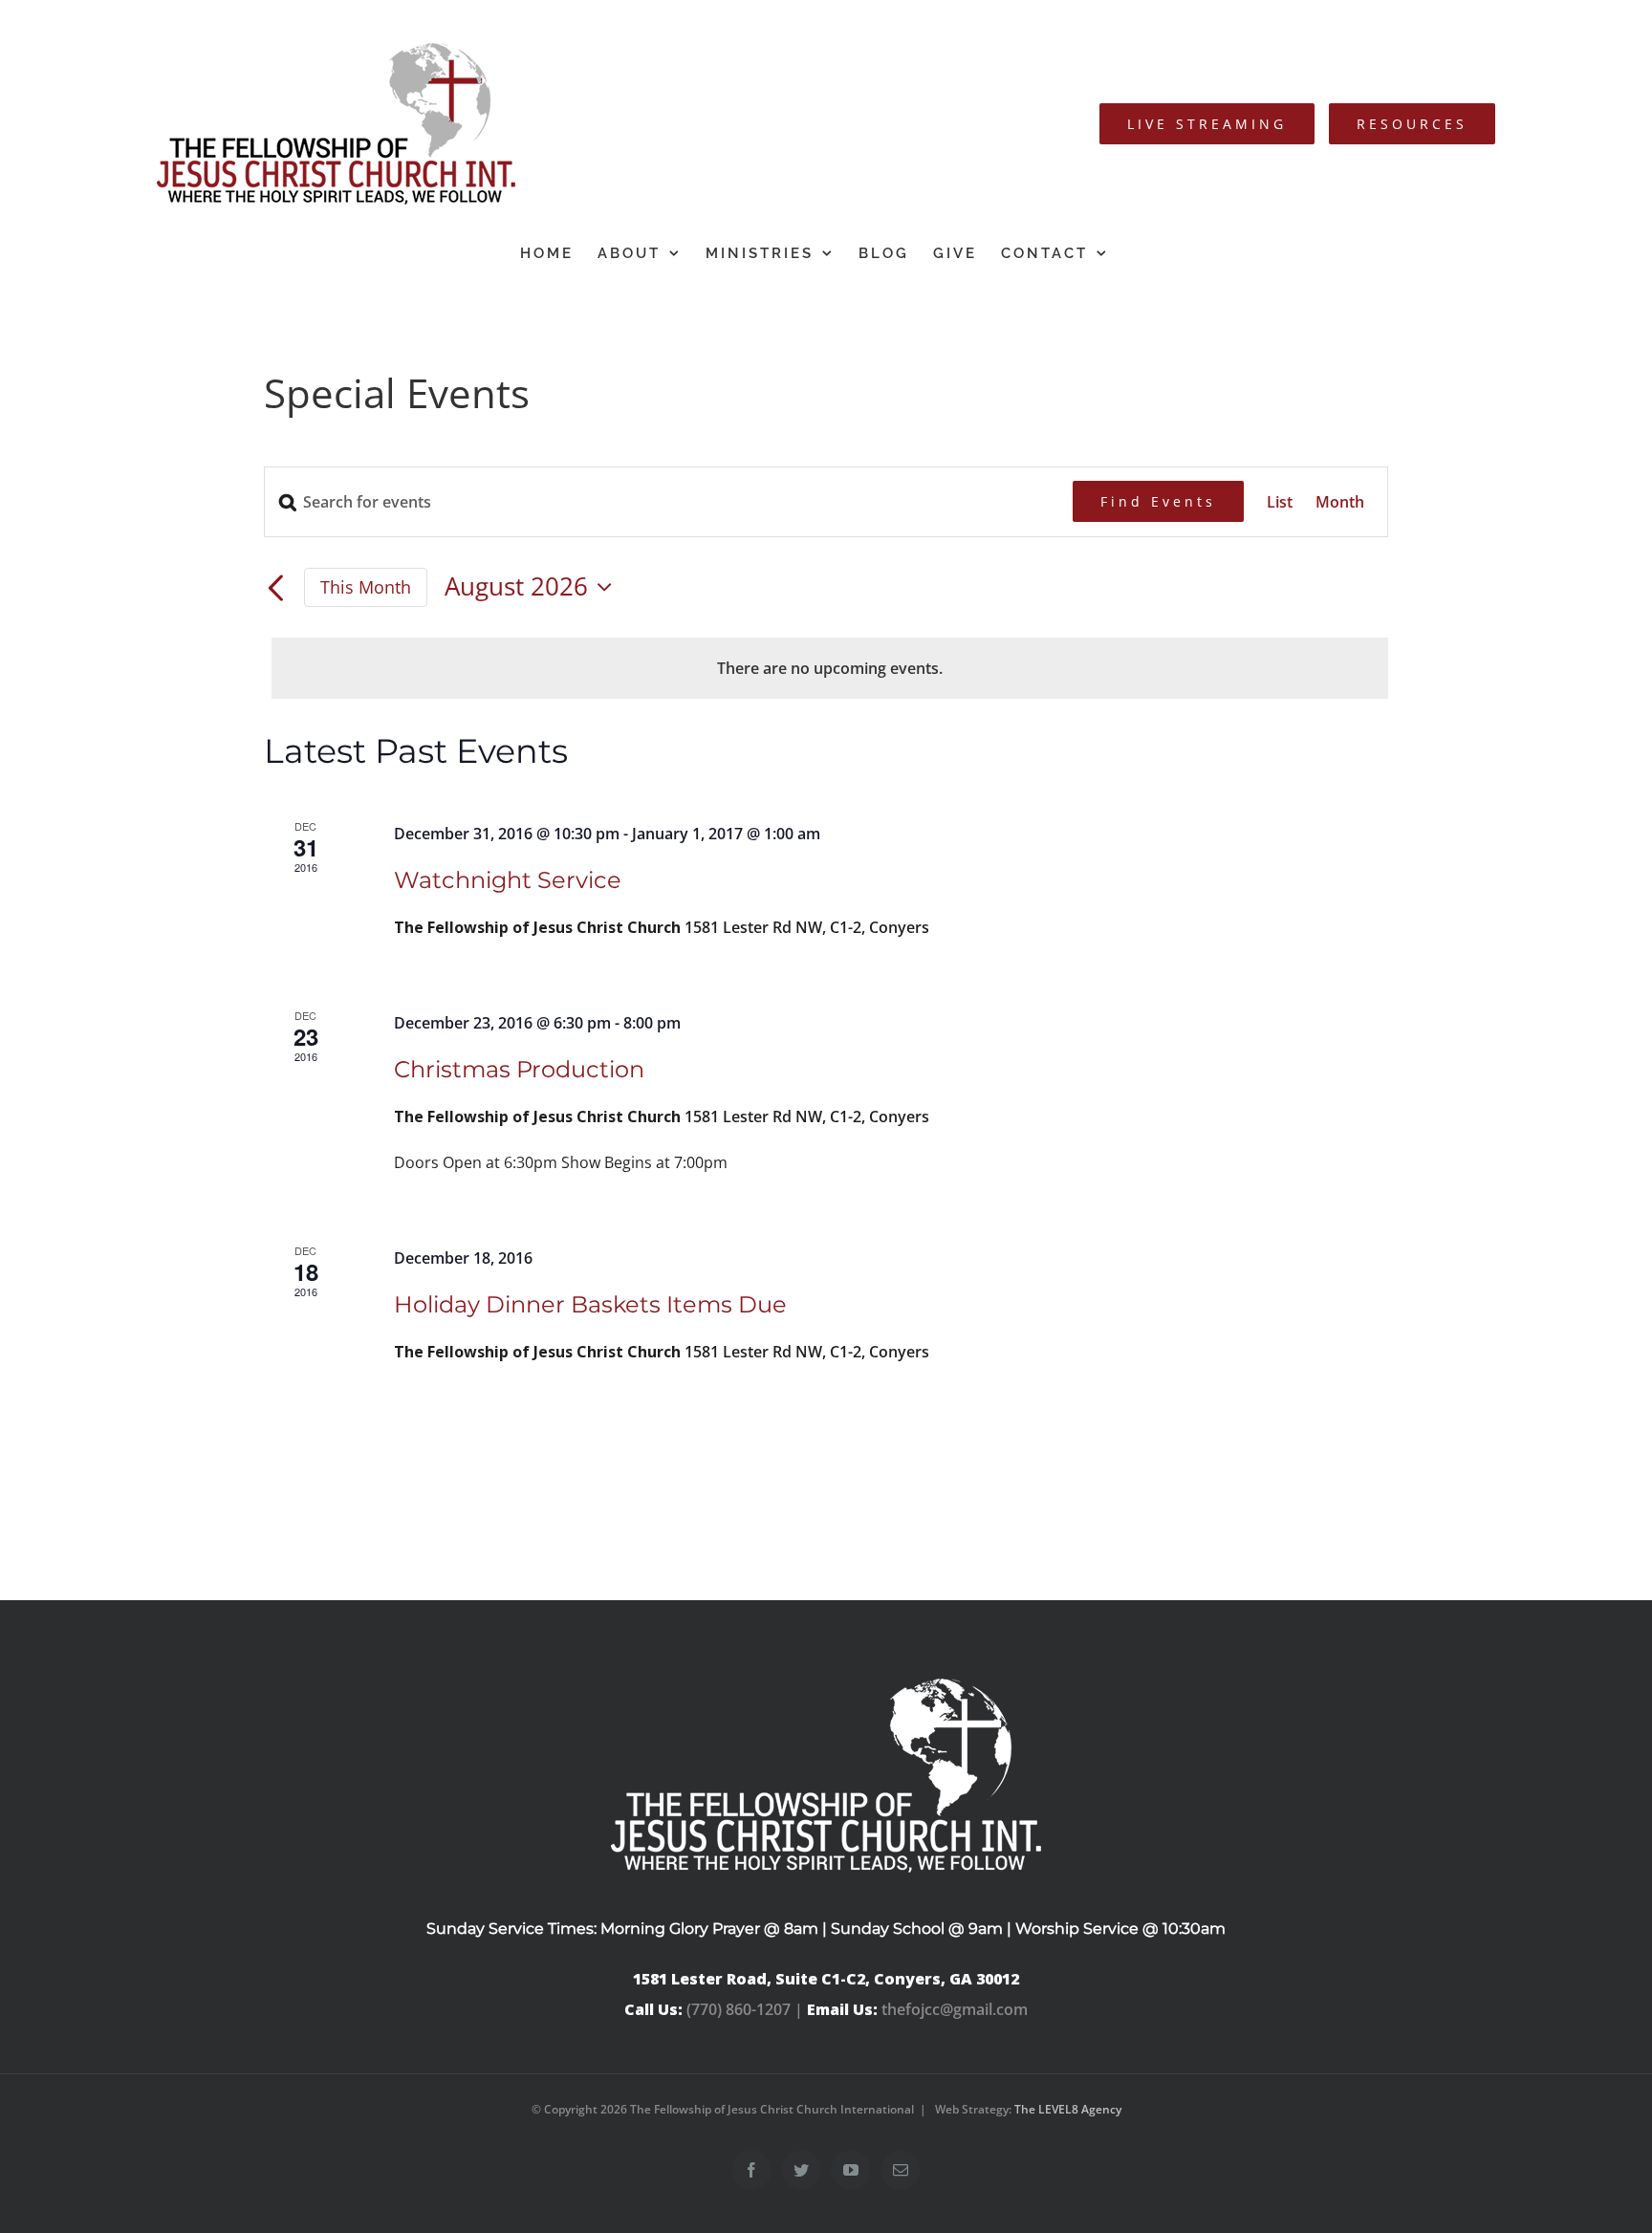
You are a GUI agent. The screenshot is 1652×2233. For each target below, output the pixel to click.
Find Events (1158, 501)
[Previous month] (275, 589)
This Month (366, 587)
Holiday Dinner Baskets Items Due (590, 1304)
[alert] (830, 668)
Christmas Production (519, 1069)
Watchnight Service (508, 880)
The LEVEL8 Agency (1068, 2109)
